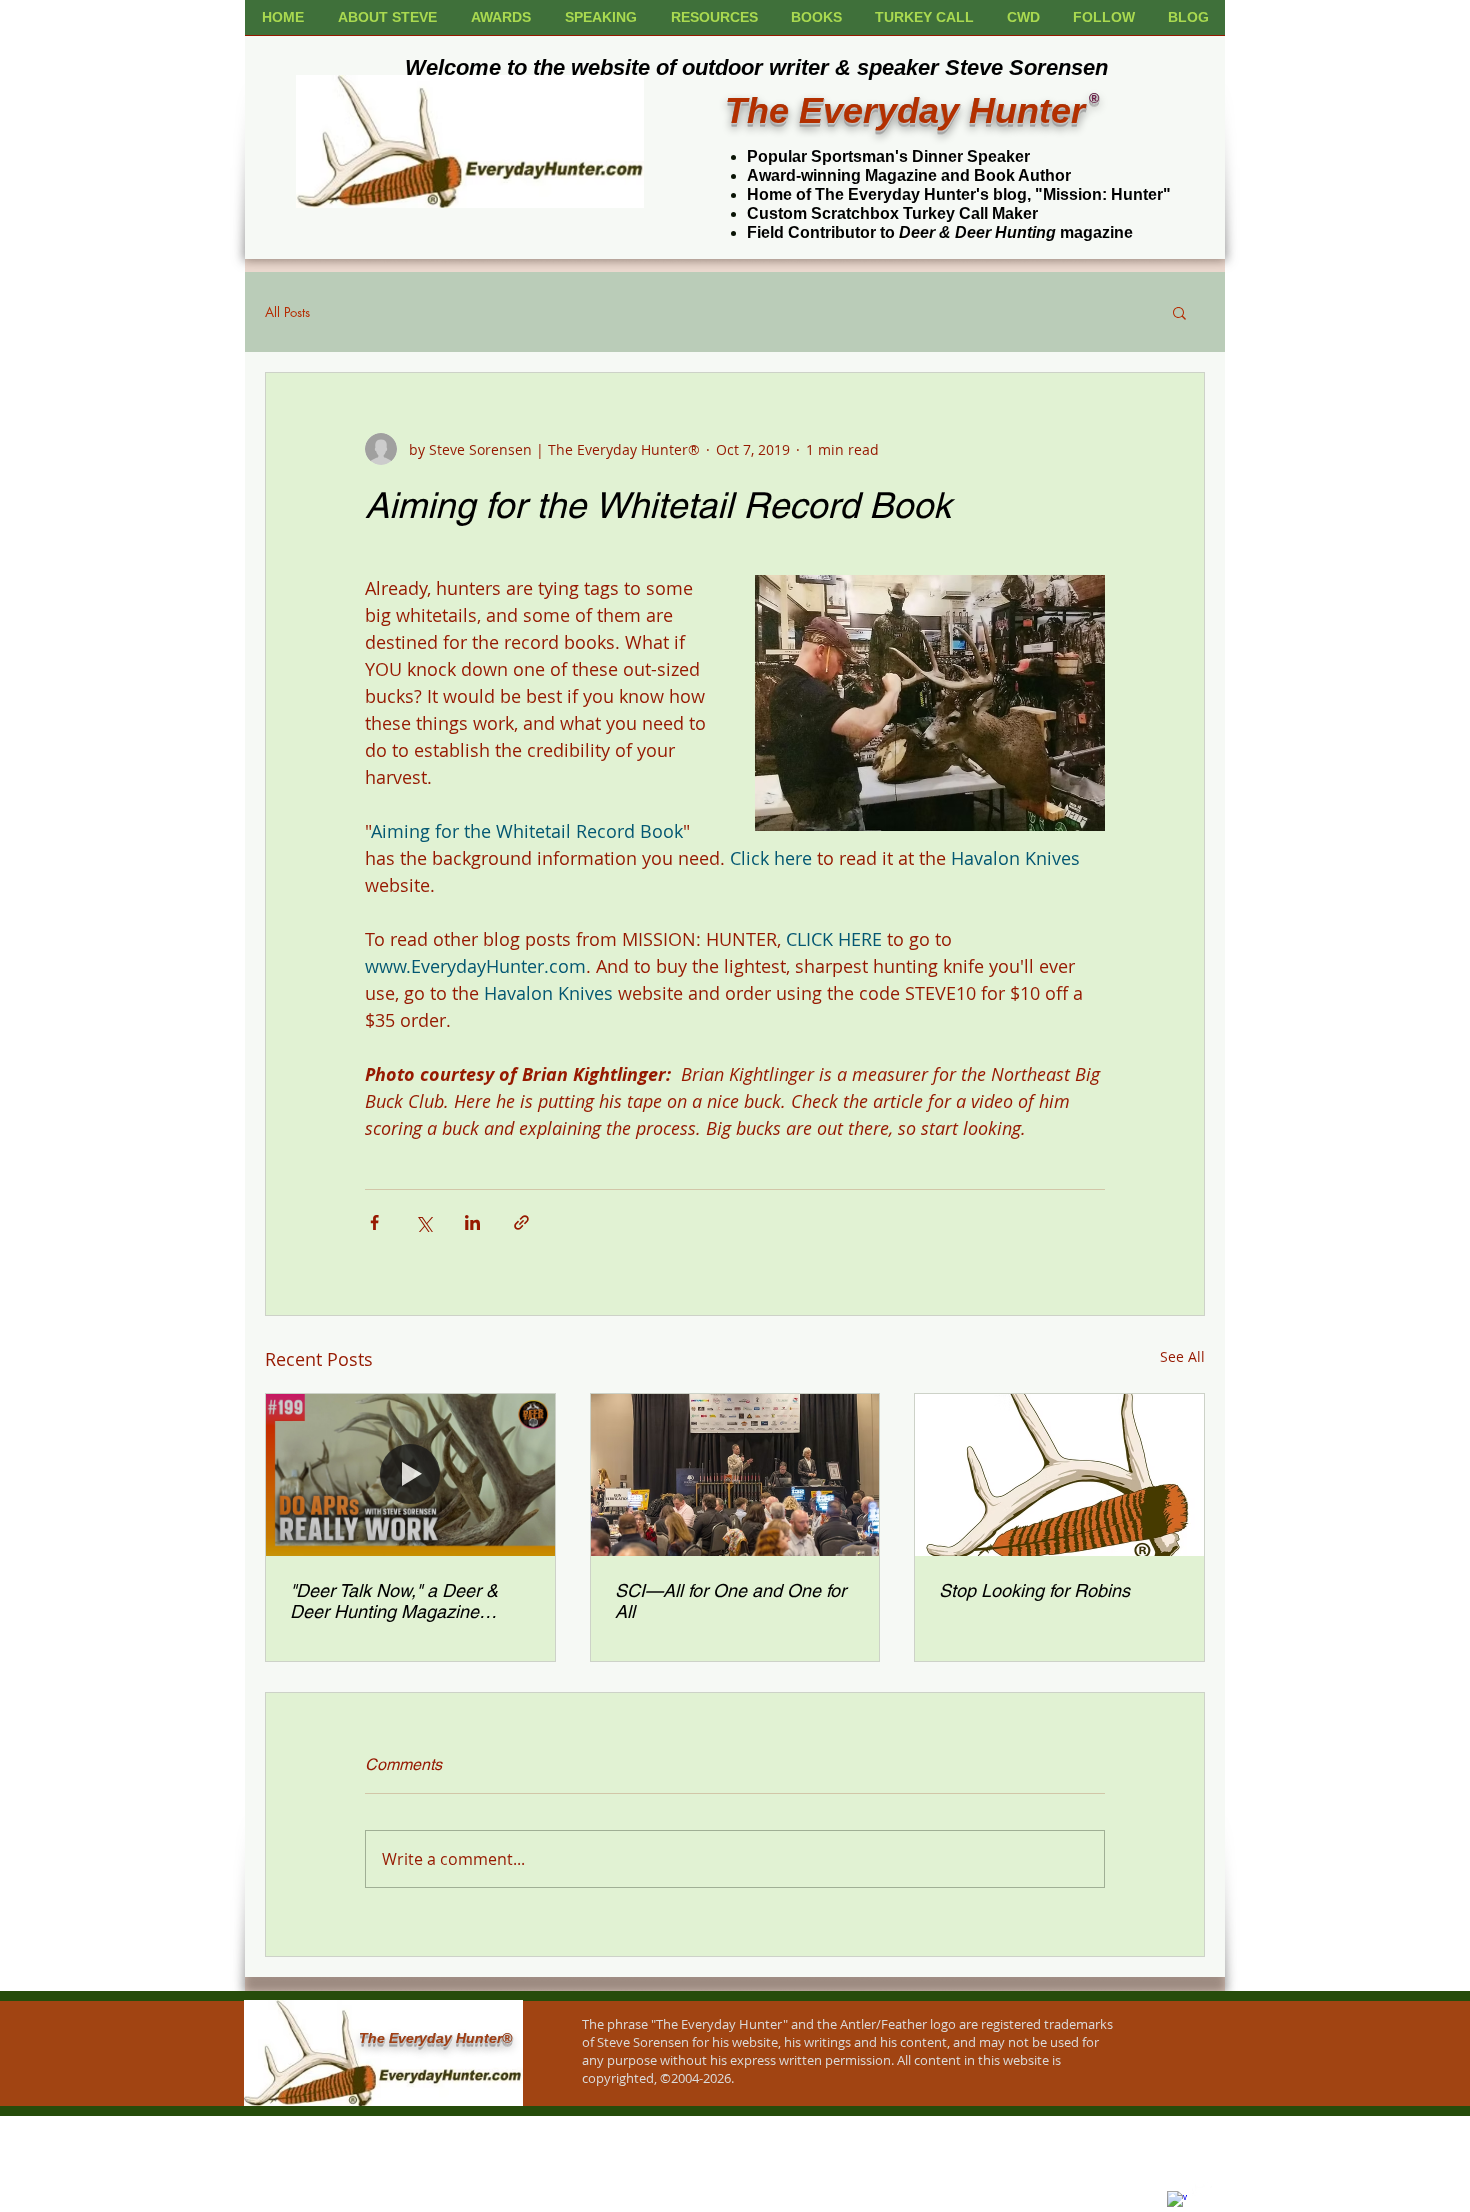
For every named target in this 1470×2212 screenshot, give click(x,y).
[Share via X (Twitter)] (423, 1222)
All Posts (287, 312)
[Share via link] (521, 1222)
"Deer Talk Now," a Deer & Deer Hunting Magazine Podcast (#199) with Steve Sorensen (394, 1601)
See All (1182, 1356)
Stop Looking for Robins (1034, 1590)
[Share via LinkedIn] (472, 1222)
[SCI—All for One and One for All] (735, 1475)
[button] (1179, 312)
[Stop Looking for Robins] (1059, 1475)
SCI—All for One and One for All (730, 1601)
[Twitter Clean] (1202, 2190)
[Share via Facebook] (374, 1222)
